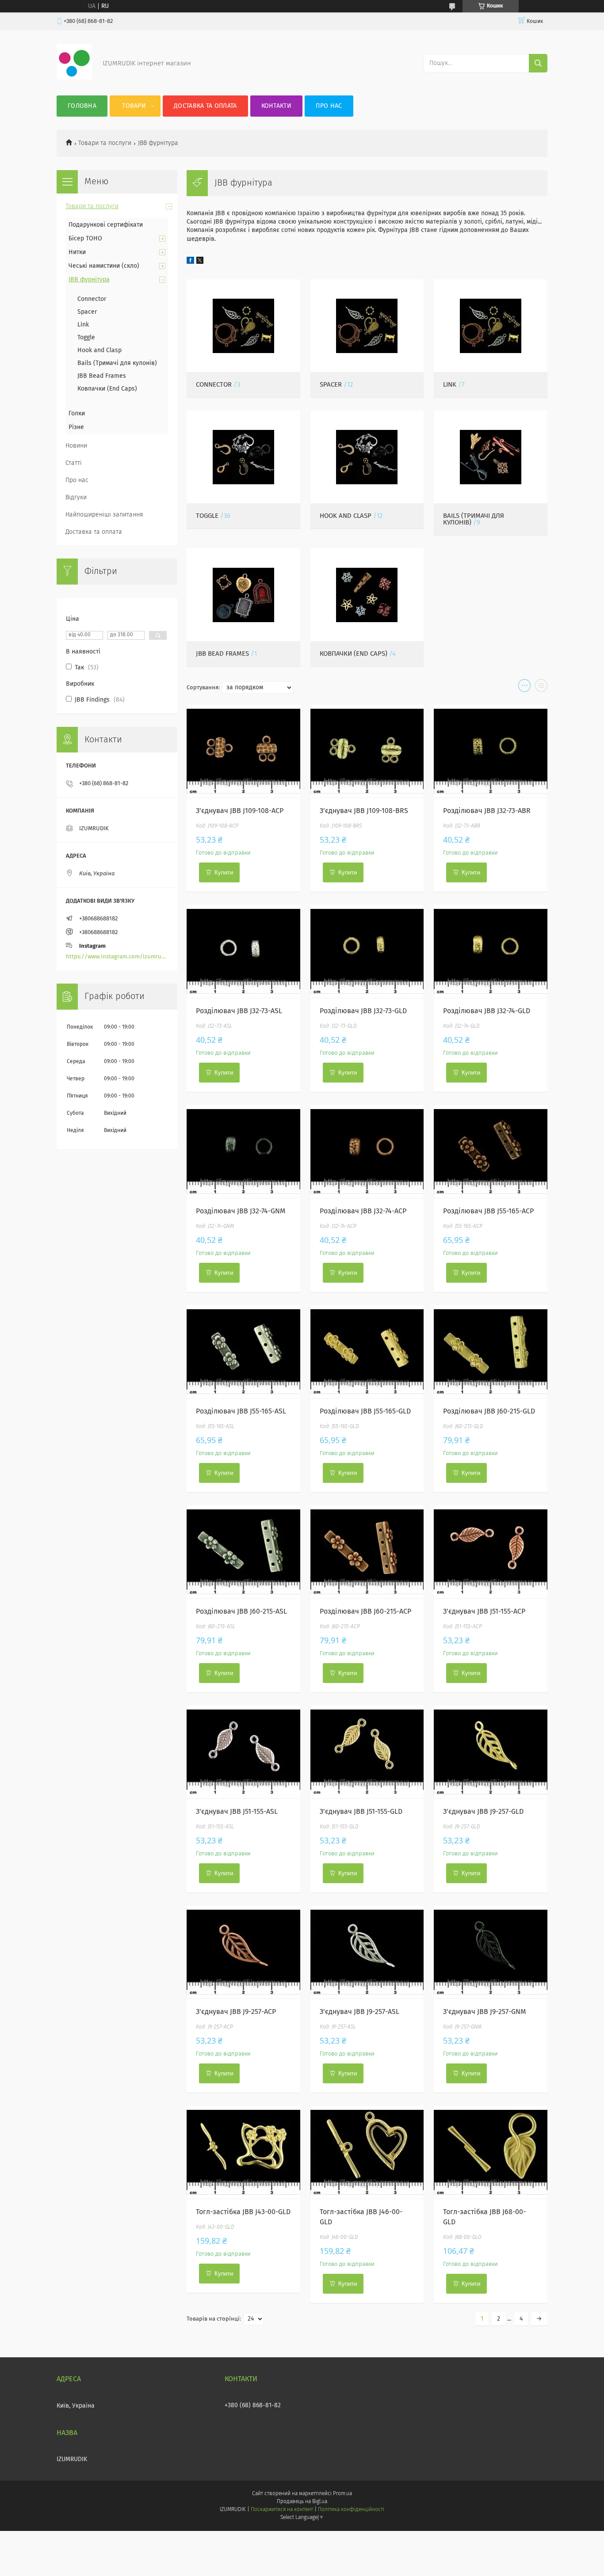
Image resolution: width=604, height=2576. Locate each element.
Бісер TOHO (85, 239)
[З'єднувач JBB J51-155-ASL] (243, 1752)
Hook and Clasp (346, 516)
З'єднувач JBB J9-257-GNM (485, 2012)
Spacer (331, 385)
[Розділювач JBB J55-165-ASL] (243, 1352)
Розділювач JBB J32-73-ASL (239, 1011)
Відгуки (76, 498)
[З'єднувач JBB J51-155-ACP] (491, 1552)
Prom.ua (342, 2494)
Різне (76, 427)
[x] (200, 262)
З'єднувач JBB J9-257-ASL (359, 2012)
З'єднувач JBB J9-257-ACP (236, 2012)
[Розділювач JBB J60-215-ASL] (243, 1552)
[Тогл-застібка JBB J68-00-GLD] (491, 2152)
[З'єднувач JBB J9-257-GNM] (491, 1952)
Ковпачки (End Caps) (354, 654)
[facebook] (190, 262)
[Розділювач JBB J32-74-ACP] (367, 1151)
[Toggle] (243, 457)
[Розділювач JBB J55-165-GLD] (367, 1352)
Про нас (329, 106)
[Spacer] (367, 326)
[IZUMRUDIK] (74, 78)
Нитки (77, 252)
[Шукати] (538, 63)
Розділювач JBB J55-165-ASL (241, 1411)
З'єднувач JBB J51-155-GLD (361, 1812)
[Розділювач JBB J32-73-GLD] (367, 951)
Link (450, 385)
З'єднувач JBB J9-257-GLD (483, 1812)
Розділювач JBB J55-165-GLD (365, 1411)
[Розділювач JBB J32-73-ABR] (491, 751)
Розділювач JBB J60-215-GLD (489, 1411)
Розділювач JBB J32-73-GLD (363, 1011)
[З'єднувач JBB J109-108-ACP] (243, 751)
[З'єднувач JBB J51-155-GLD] (367, 1752)
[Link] (491, 326)
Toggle (207, 516)
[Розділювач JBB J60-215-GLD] (491, 1352)
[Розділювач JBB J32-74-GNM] (243, 1151)
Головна (82, 106)
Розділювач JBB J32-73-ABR (487, 811)
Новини (76, 446)
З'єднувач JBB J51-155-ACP (484, 1611)
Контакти (276, 106)
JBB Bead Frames (222, 654)
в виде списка (541, 688)
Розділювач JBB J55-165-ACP (488, 1211)
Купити (224, 872)
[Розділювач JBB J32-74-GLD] (491, 951)
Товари (134, 106)
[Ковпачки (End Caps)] (367, 595)
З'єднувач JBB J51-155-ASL (237, 1812)
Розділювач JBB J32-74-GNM (241, 1211)
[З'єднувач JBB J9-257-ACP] (243, 1952)
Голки (77, 414)
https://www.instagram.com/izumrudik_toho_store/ (117, 957)
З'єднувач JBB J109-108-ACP (240, 811)
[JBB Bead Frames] (243, 595)
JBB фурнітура (89, 280)
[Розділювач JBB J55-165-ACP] (491, 1151)
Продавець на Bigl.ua (302, 2502)
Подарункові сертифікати (106, 225)
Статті (74, 463)
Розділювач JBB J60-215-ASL (241, 1611)
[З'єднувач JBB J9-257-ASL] (367, 1952)
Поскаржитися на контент (282, 2510)
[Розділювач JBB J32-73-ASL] (243, 951)
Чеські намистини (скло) (104, 266)
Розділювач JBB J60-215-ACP (365, 1611)
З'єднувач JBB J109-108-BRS (364, 811)
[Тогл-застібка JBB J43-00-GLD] (243, 2152)
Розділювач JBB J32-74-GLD (487, 1011)
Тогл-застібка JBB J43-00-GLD (243, 2212)
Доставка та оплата (205, 106)
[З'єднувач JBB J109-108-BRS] (367, 751)
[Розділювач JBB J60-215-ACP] (367, 1552)
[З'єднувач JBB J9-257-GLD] (491, 1752)
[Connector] (243, 326)
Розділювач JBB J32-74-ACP (363, 1211)
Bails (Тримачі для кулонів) (117, 363)
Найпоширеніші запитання (104, 515)
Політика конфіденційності (351, 2510)
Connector (214, 385)
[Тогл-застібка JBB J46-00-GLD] (367, 2152)
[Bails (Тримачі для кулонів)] (491, 457)
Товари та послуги (105, 143)
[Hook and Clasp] (367, 457)
